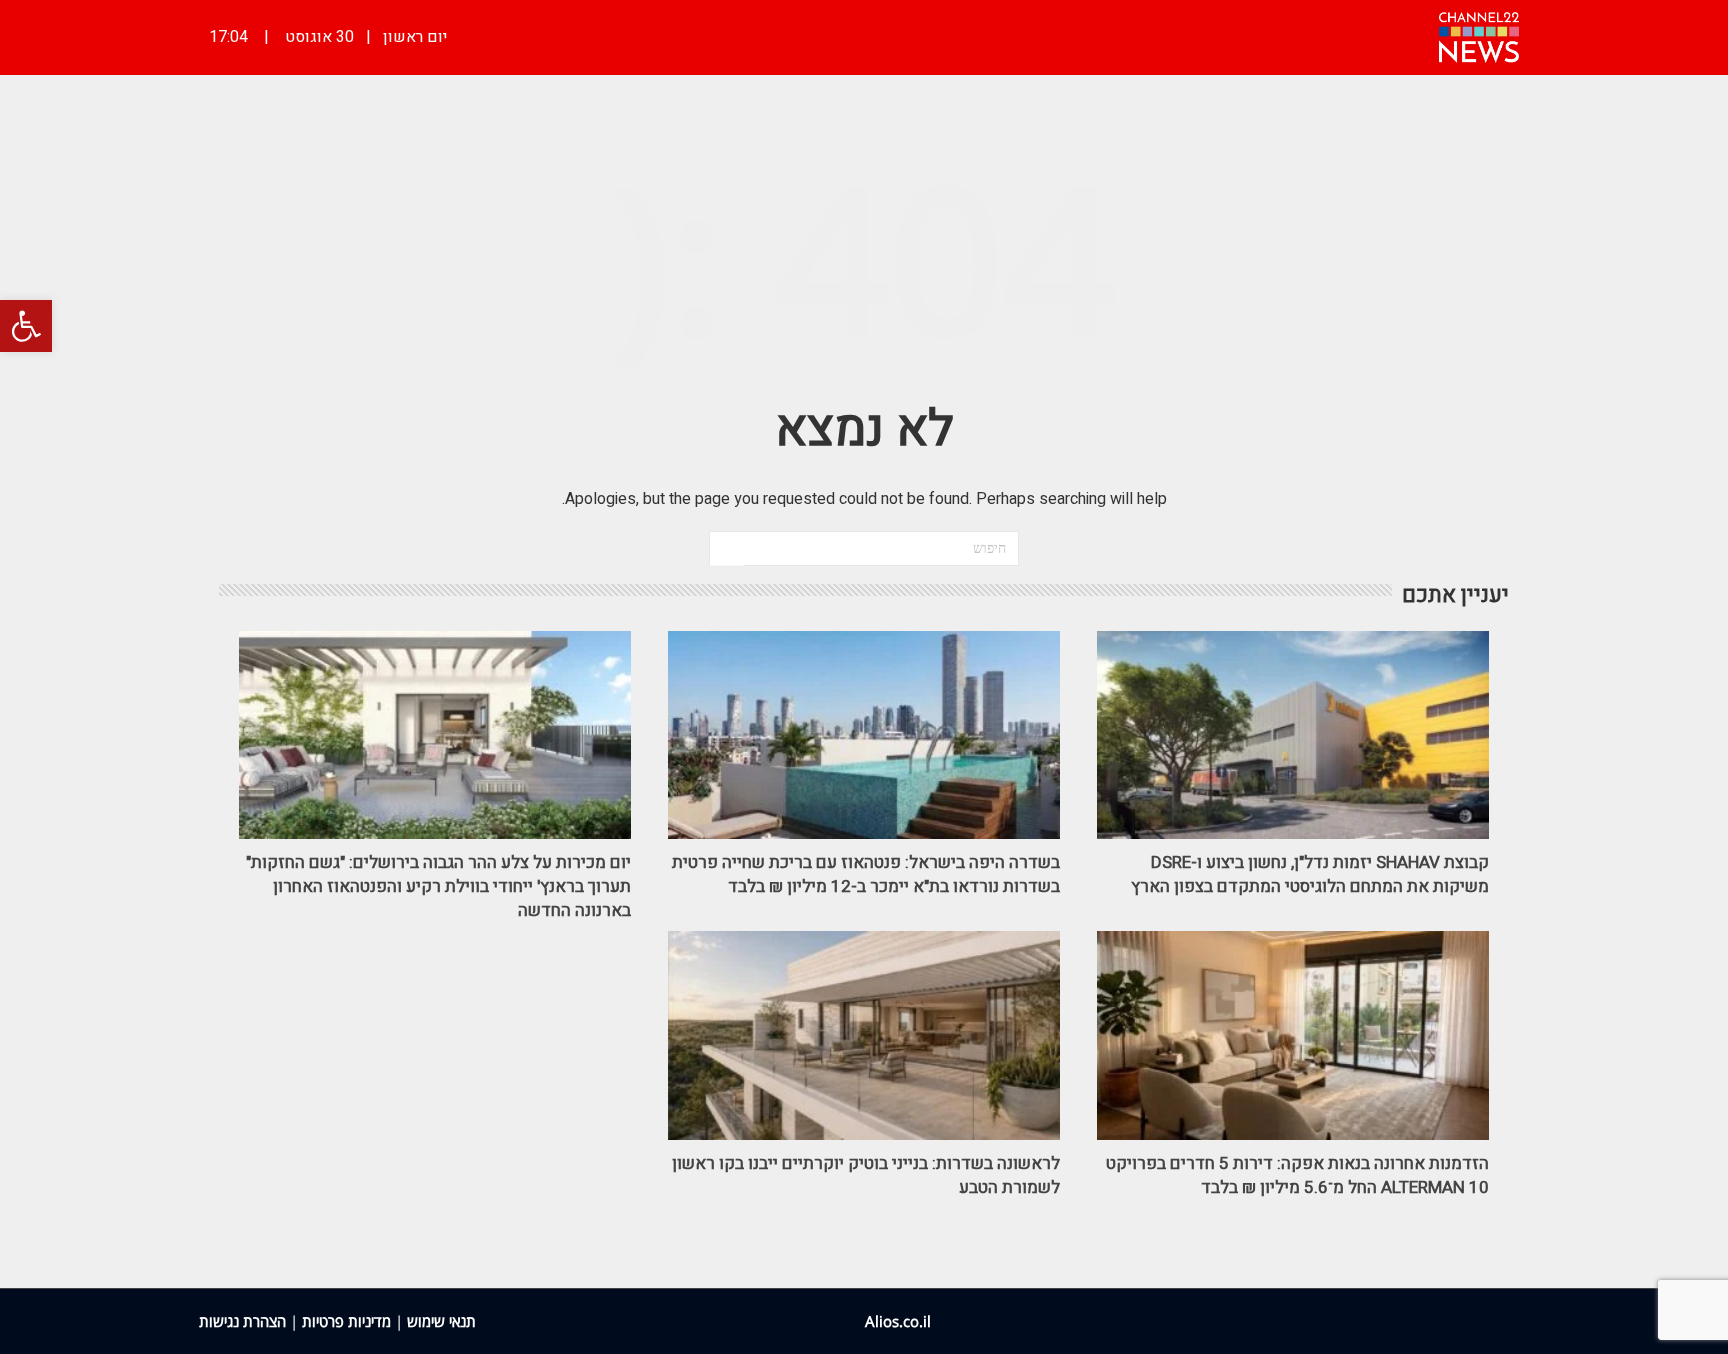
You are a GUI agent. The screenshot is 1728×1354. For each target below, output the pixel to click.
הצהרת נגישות (242, 1321)
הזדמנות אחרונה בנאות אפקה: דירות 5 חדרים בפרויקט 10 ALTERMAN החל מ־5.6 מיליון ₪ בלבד (1297, 1175)
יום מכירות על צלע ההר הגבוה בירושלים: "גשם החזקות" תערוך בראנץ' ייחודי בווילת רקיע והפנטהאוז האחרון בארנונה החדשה (438, 886)
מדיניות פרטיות (346, 1321)
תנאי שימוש (441, 1321)
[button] (26, 326)
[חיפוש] (727, 549)
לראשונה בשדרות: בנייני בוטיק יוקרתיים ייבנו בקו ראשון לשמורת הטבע (866, 1175)
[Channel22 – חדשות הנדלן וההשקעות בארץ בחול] (1479, 35)
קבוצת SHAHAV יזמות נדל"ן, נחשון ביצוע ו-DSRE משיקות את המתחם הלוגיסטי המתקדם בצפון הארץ (1310, 874)
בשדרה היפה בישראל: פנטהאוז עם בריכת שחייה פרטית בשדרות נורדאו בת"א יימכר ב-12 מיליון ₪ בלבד (866, 874)
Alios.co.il (898, 1321)
